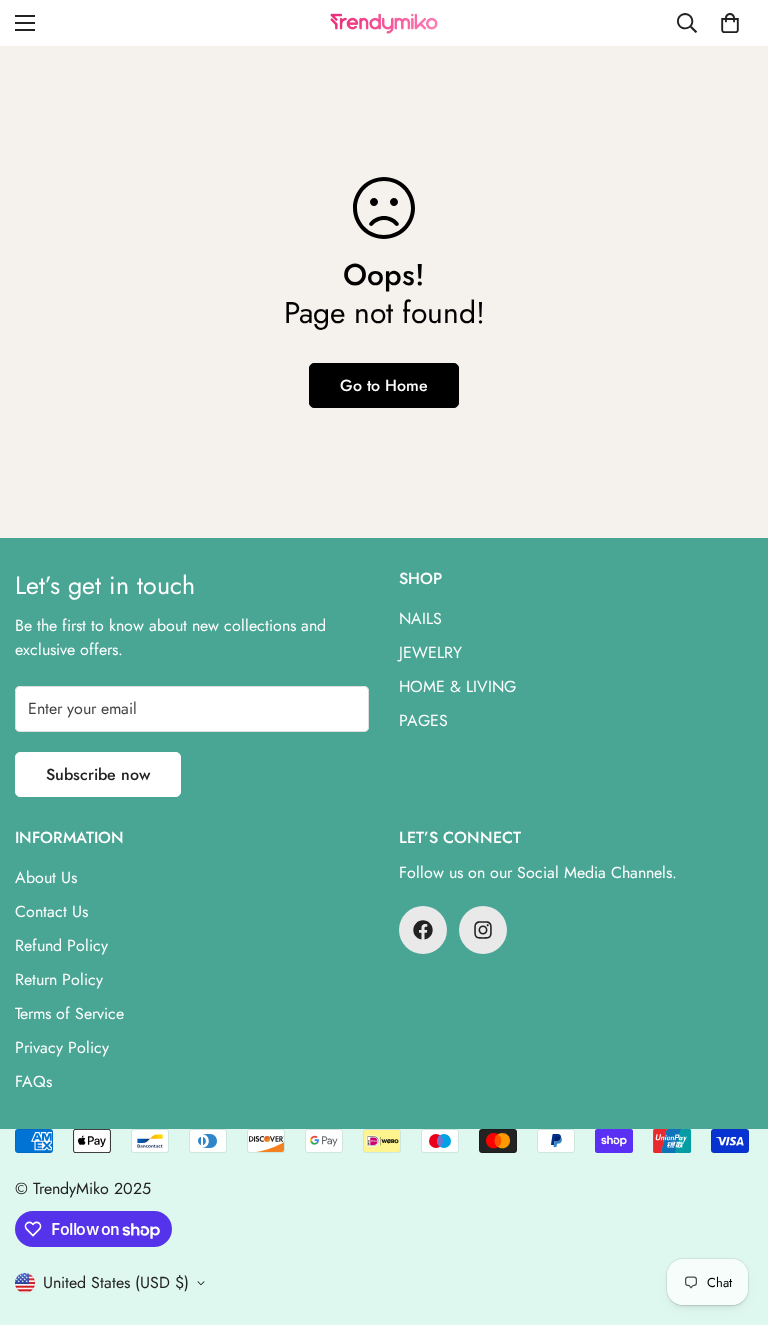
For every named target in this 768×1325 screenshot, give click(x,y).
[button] (730, 23)
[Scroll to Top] (729, 1216)
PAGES (423, 720)
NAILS (420, 618)
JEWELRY (430, 652)
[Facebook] (423, 930)
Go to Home (384, 385)
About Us (46, 877)
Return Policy (59, 979)
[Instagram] (483, 930)
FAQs (33, 1081)
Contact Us (51, 911)
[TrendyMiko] (384, 23)
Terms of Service (69, 1013)
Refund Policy (61, 945)
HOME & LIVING (457, 686)
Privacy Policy (62, 1047)
